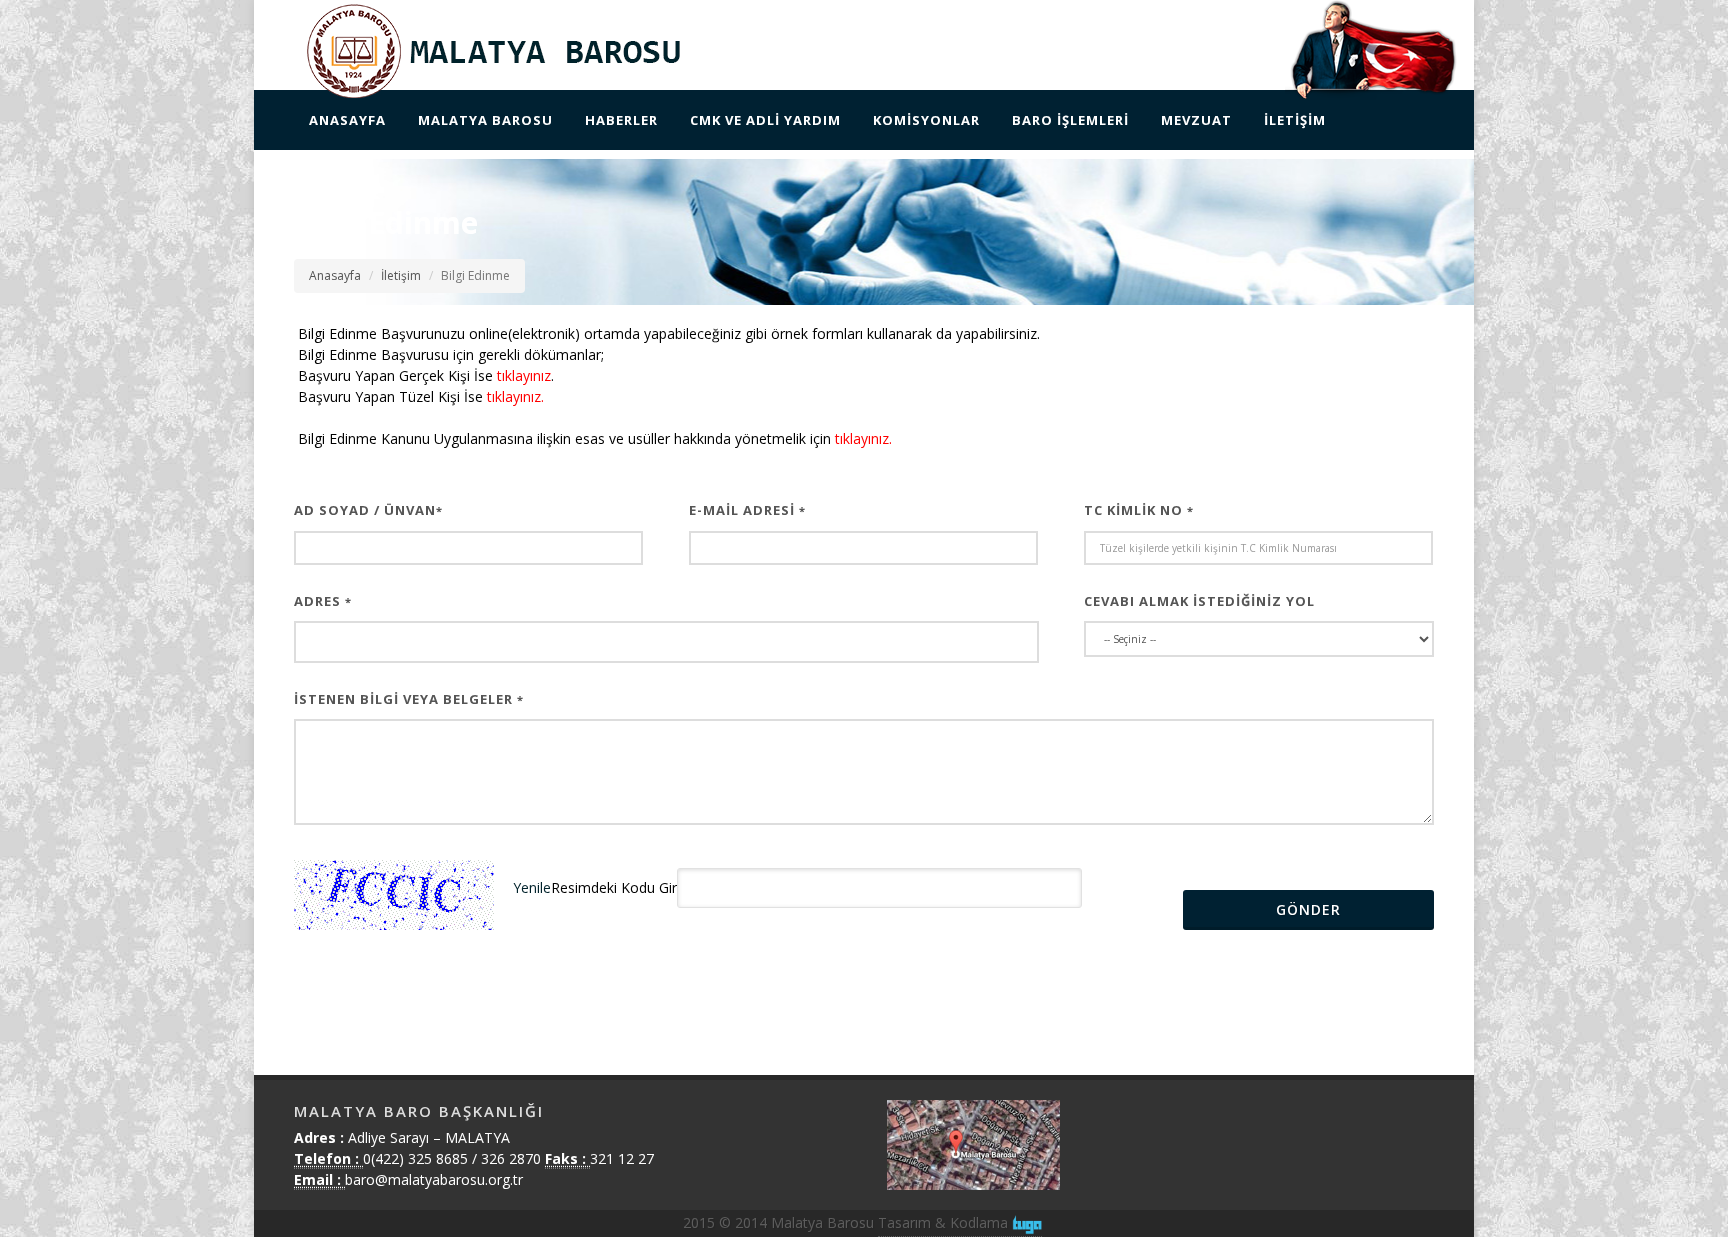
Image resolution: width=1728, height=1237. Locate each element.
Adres (323, 601)
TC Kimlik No (1139, 510)
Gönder (1308, 909)
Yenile (532, 886)
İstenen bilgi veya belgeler (409, 699)
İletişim (401, 275)
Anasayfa (335, 275)
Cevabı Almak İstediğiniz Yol (1199, 601)
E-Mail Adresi (747, 510)
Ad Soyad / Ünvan (368, 510)
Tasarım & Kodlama (945, 1222)
